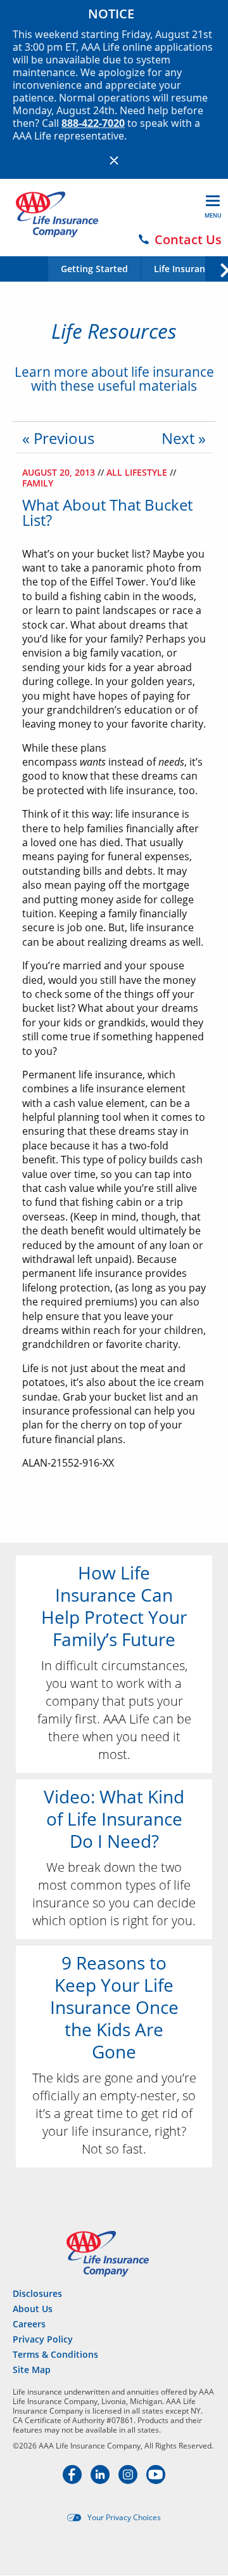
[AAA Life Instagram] (129, 2480)
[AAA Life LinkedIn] (101, 2480)
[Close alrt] (114, 160)
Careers (29, 2324)
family (38, 483)
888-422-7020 (93, 123)
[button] (216, 268)
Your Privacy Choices (124, 2518)
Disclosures (37, 2293)
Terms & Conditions (55, 2354)
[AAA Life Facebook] (73, 2480)
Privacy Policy (43, 2339)
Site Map (32, 2370)
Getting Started (94, 269)
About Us (33, 2309)
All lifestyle (138, 472)
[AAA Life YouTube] (156, 2480)
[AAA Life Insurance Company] (57, 214)
